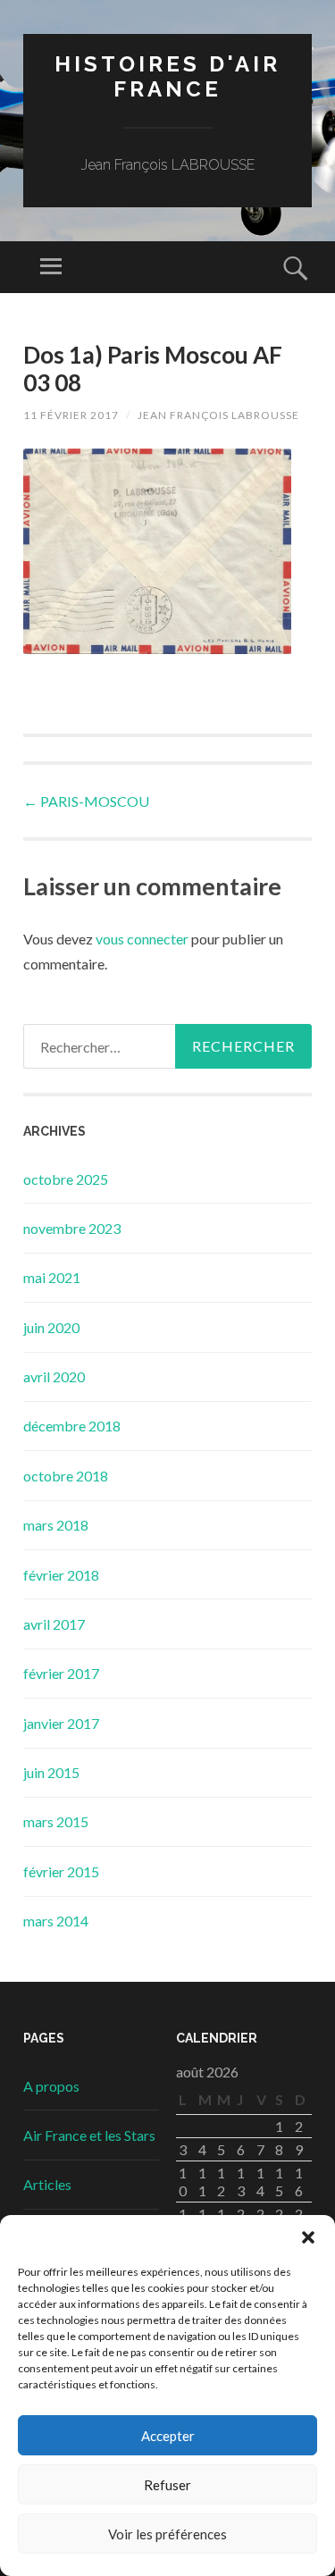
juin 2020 (51, 1327)
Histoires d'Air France (167, 77)
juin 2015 (51, 1772)
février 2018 (61, 1575)
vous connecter (142, 939)
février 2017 (61, 1673)
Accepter (168, 2436)
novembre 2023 (72, 1228)
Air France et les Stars (89, 2135)
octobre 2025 (66, 1179)
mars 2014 (56, 1921)
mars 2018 (56, 1525)
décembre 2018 (72, 1426)
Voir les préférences (167, 2534)
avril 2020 (54, 1376)
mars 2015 (56, 1821)
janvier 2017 (61, 1723)
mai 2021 (52, 1277)
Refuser (167, 2485)
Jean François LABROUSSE (218, 415)
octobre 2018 (66, 1476)
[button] (308, 2237)
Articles (47, 2184)
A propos (51, 2086)
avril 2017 (54, 1624)
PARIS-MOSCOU (86, 801)
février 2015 (61, 1871)
